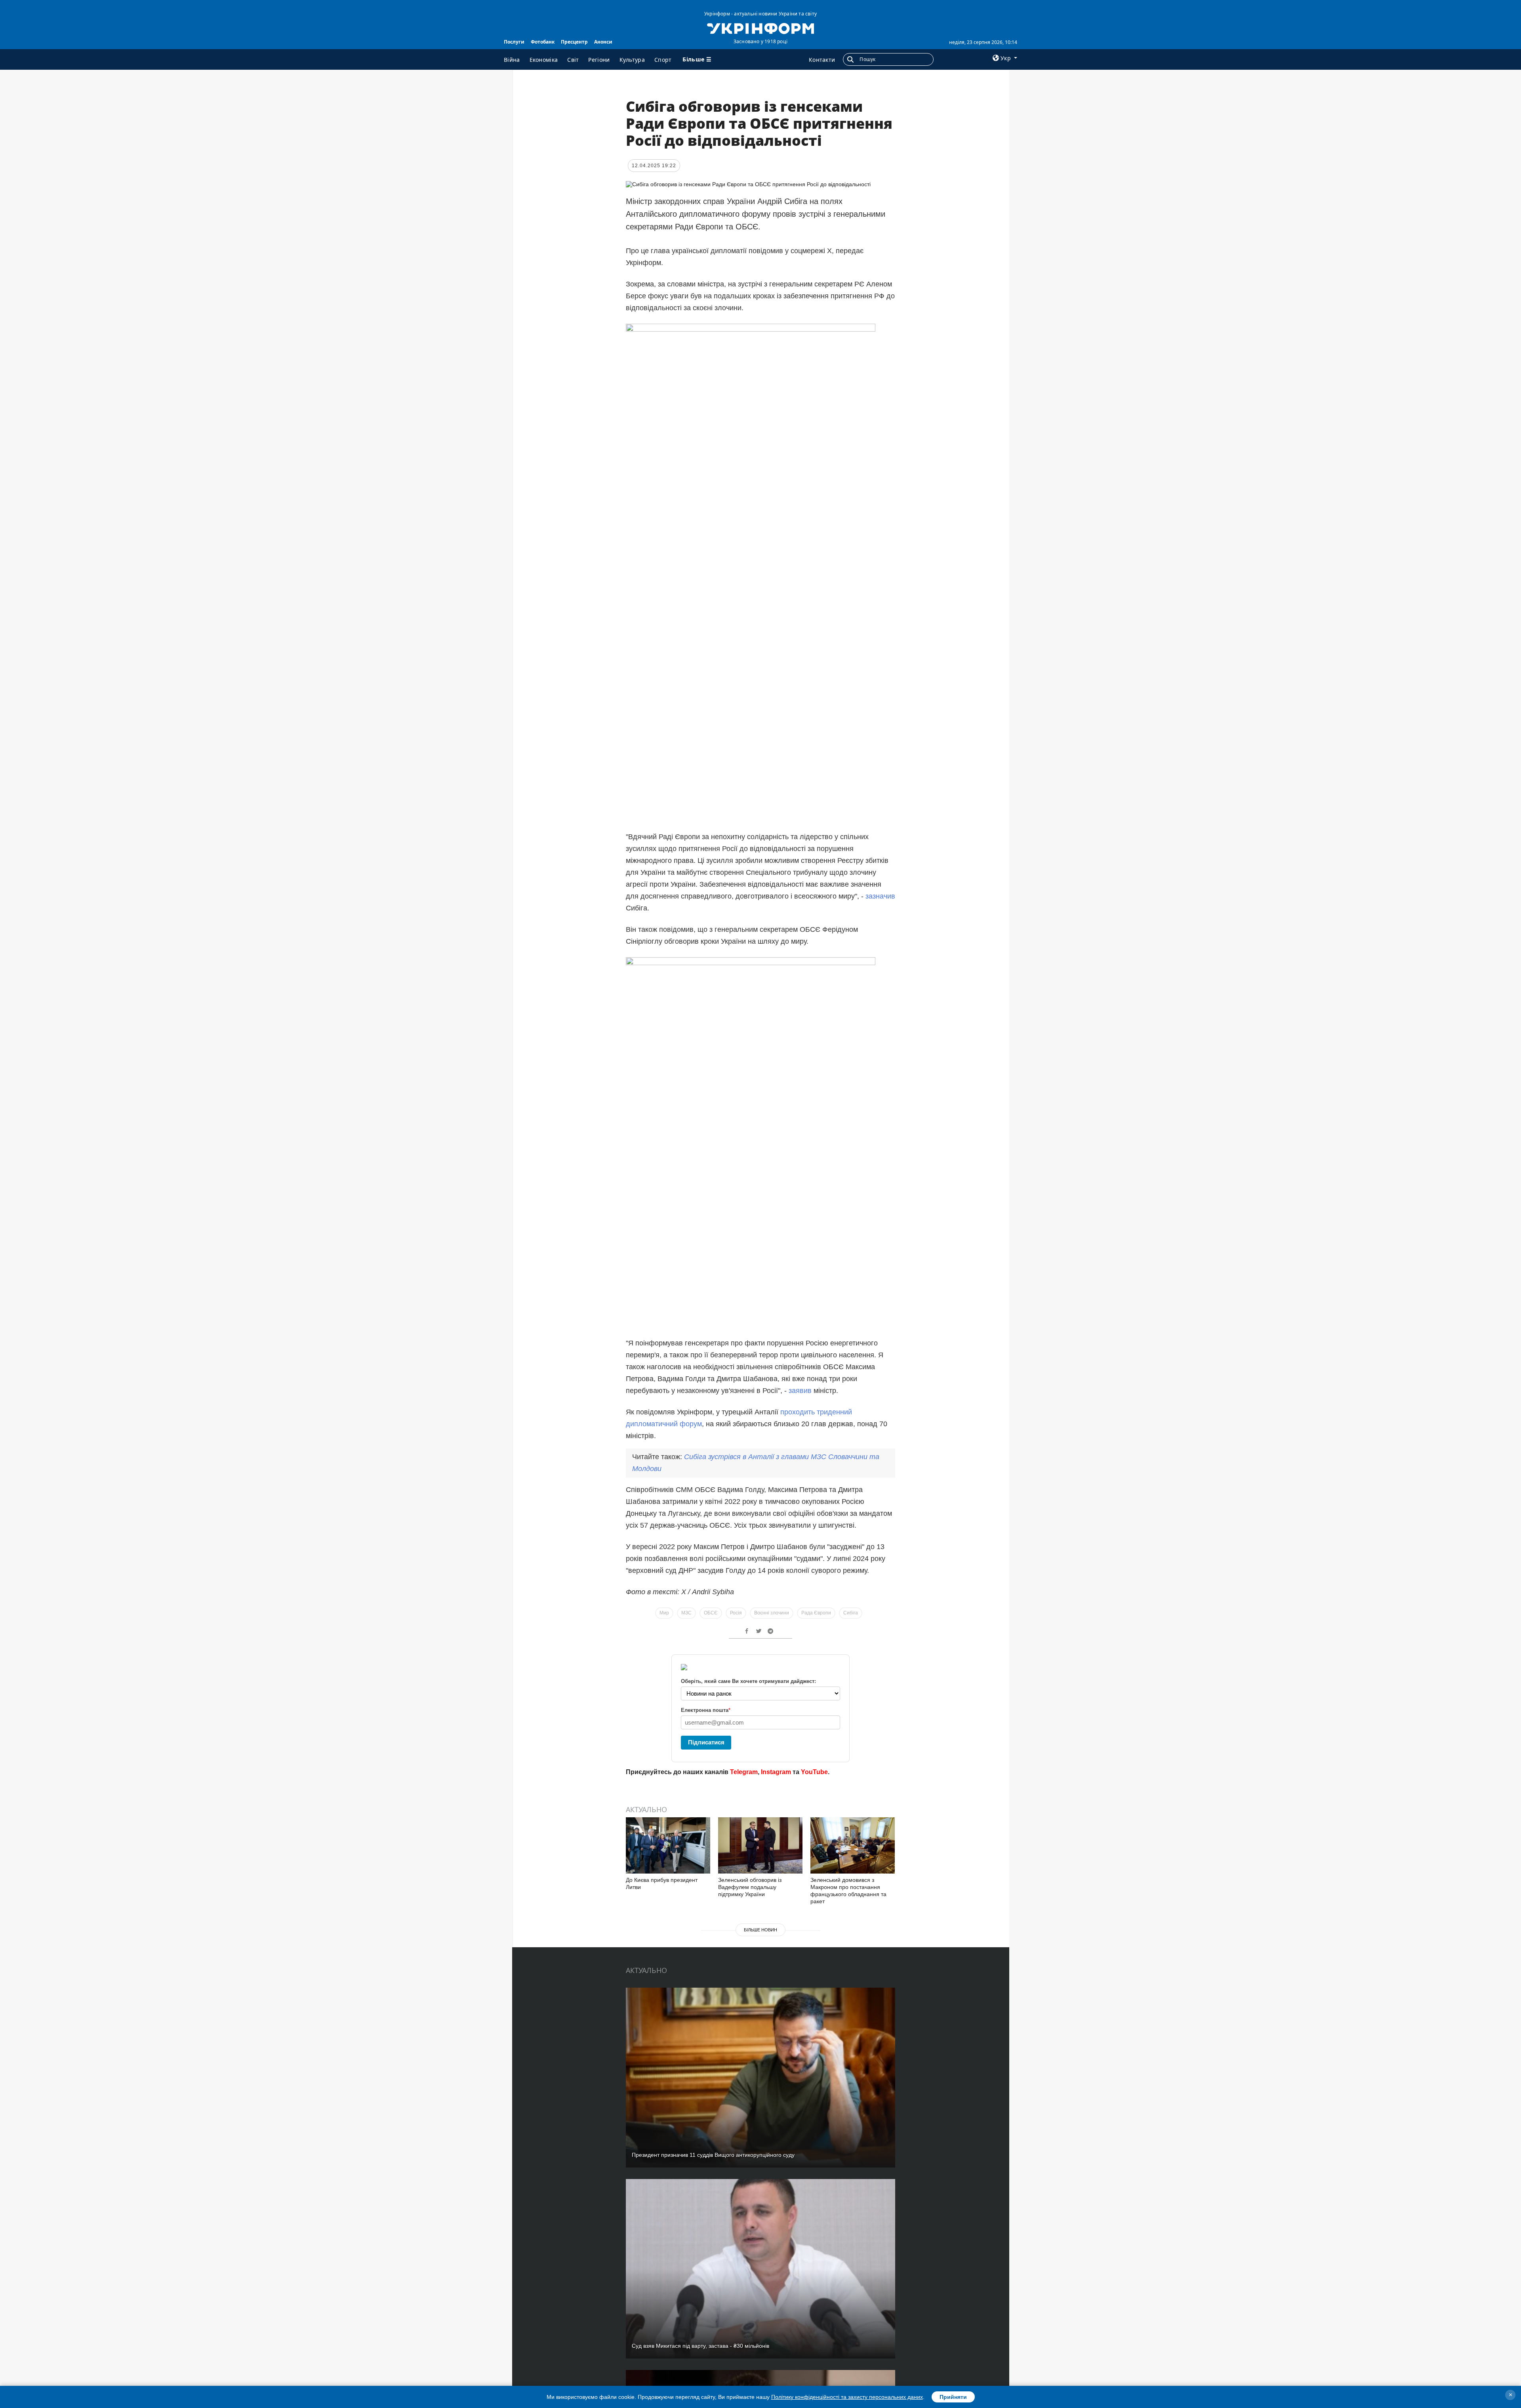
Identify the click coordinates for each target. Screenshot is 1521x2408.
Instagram (776, 1772)
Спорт (663, 60)
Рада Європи (816, 1613)
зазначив (880, 896)
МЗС (686, 1613)
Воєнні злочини (772, 1613)
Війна (512, 60)
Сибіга (851, 1613)
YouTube (814, 1772)
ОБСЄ (711, 1613)
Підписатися (706, 1742)
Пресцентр (574, 42)
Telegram (744, 1772)
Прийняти (953, 2397)
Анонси (603, 42)
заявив (800, 1391)
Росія (736, 1613)
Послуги (514, 42)
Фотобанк (543, 42)
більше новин (760, 1930)
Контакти (822, 60)
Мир (664, 1613)
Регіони (599, 60)
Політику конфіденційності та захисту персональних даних (847, 2397)
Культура (632, 60)
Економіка (544, 60)
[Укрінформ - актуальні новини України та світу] (760, 28)
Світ (573, 60)
